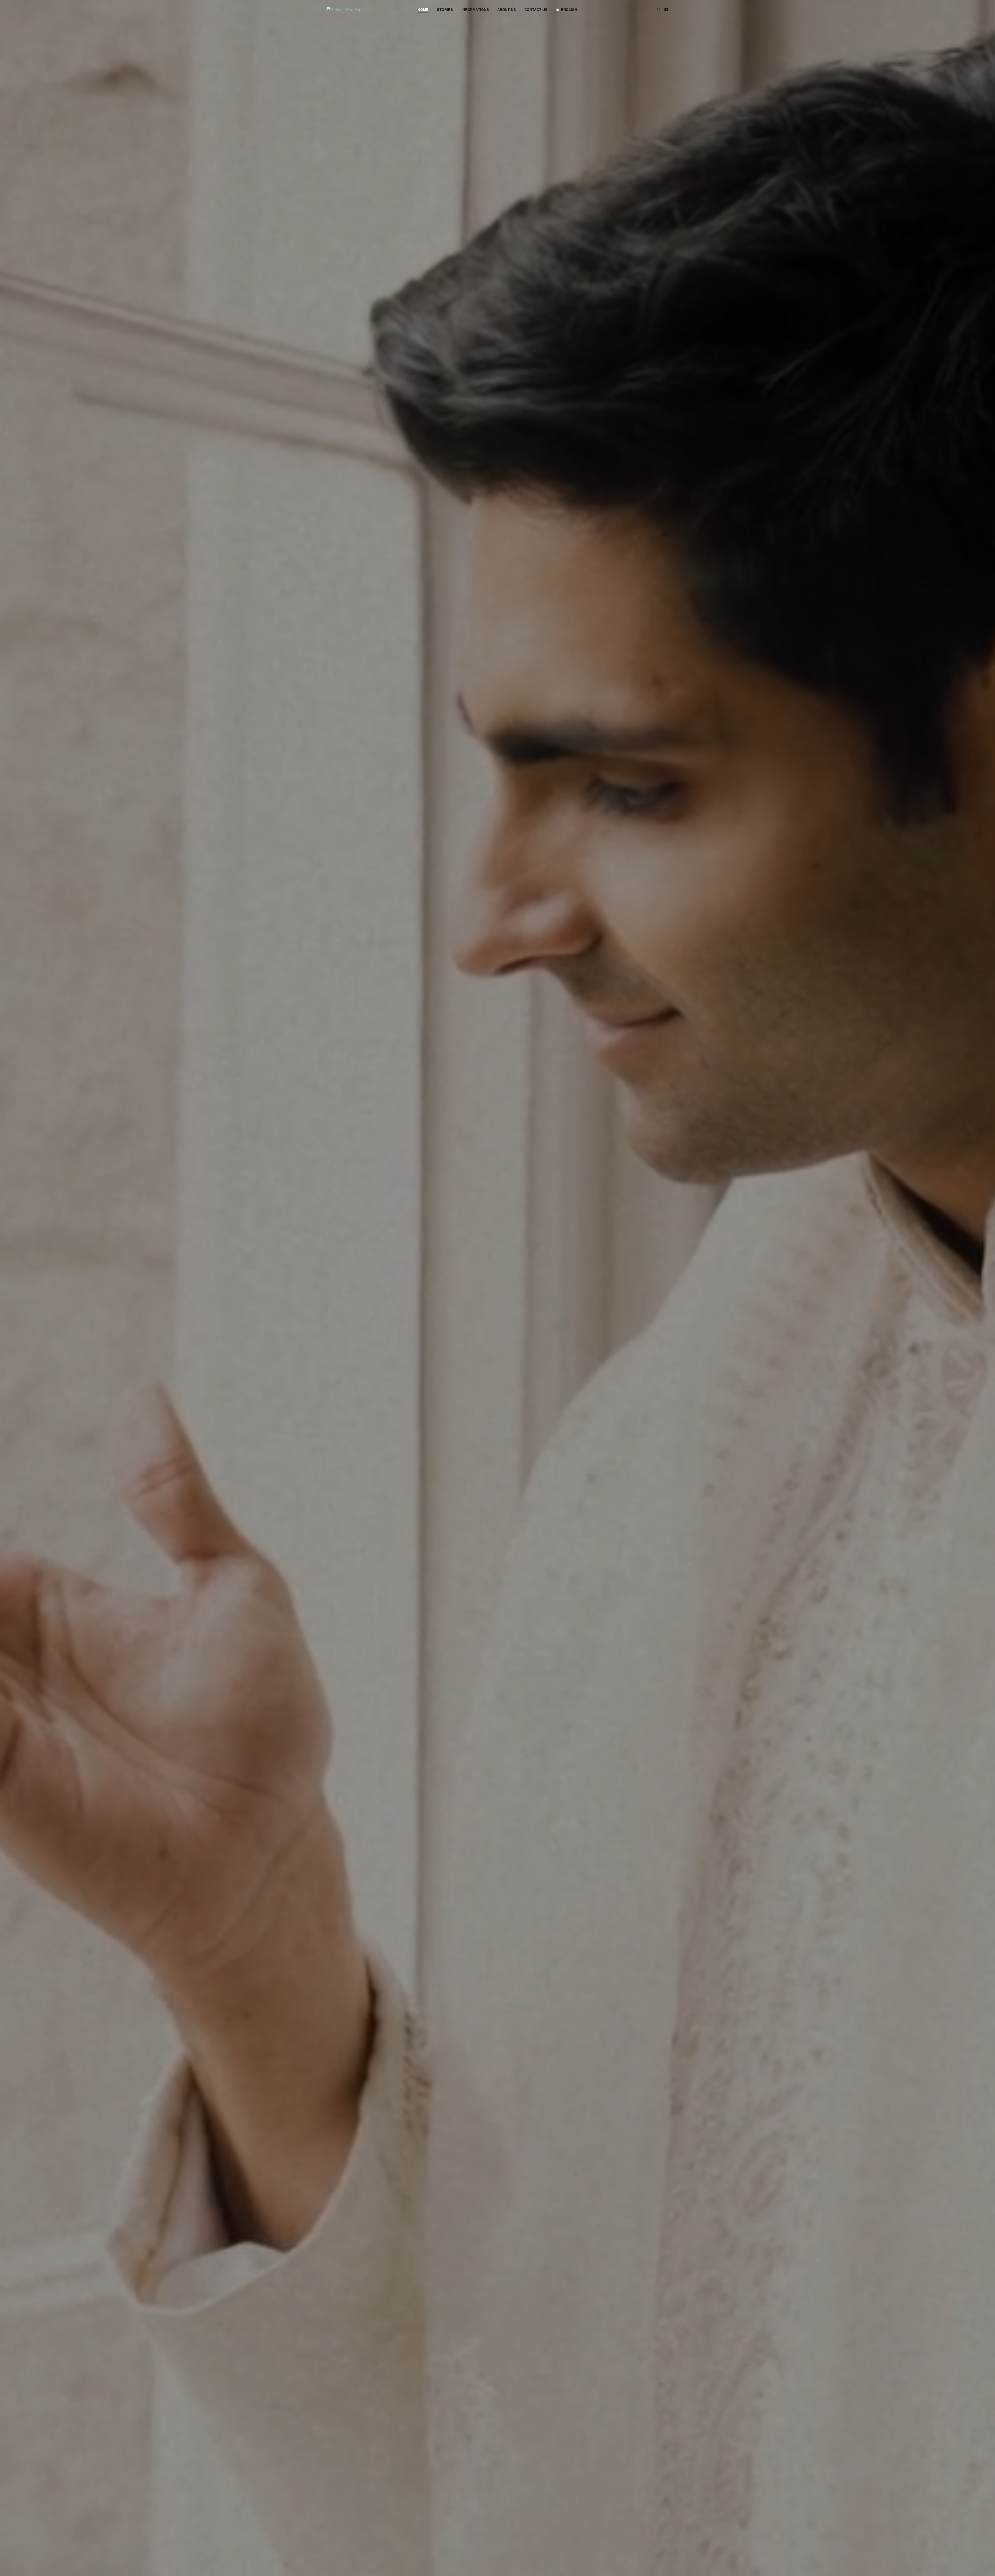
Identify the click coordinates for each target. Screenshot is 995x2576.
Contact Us (536, 10)
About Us (507, 10)
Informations (475, 10)
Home (423, 10)
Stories (445, 10)
